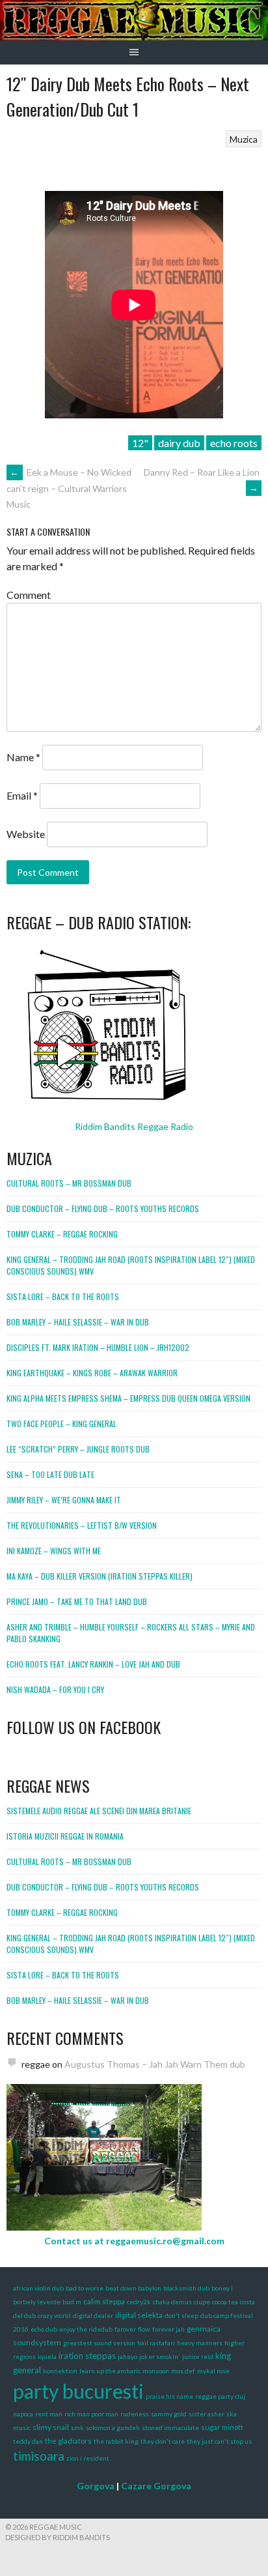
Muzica (244, 139)
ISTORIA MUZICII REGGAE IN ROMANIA (65, 1836)
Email (22, 795)
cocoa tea (225, 2302)
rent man (49, 2414)
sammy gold (169, 2414)
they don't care (163, 2441)
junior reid (198, 2356)
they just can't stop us (219, 2441)
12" (140, 443)
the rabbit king (116, 2441)
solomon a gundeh (113, 2427)
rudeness (135, 2414)
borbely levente (37, 2302)
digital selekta (139, 2315)
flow (144, 2329)
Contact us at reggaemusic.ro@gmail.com (134, 2241)
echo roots (234, 443)
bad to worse (85, 2288)
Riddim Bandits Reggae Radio (134, 1126)
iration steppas (87, 2356)
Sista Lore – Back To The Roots (63, 1296)
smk (77, 2427)
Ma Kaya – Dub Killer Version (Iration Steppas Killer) (100, 1576)
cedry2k (139, 2302)
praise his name (169, 2396)
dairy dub (179, 443)
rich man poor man (91, 2414)
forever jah (168, 2329)
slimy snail (51, 2427)
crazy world (54, 2315)
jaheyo (127, 2356)
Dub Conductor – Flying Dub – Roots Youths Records (103, 1208)
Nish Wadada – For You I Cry (55, 1689)
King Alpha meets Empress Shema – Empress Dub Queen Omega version (128, 1398)
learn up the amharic (110, 2371)
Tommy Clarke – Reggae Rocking (62, 1234)
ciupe (202, 2302)
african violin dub (38, 2288)
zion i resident (88, 2458)
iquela (47, 2356)
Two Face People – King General (61, 1424)
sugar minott (222, 2427)
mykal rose (213, 2371)
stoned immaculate (170, 2427)
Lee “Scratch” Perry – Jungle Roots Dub (78, 1449)
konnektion (60, 2371)
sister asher (207, 2414)
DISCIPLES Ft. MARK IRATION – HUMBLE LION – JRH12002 (98, 1347)
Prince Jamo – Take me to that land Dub (77, 1601)
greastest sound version (99, 2343)
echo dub (44, 2329)
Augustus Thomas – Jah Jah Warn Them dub (155, 2064)
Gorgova (96, 2486)
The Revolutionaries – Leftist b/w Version (82, 1525)
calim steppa (104, 2301)
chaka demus (172, 2302)
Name (23, 757)
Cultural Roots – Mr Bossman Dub (69, 1183)
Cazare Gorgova (156, 2486)
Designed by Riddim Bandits (58, 2537)
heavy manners (200, 2343)
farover (125, 2329)
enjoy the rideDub (86, 2329)
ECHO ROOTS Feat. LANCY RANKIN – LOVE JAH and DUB (93, 1664)
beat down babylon (133, 2288)
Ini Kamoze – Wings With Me (54, 1551)
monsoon (156, 2371)
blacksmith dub (186, 2288)
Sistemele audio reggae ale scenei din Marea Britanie (99, 1811)
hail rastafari (156, 2343)
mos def (183, 2371)
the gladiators (68, 2441)
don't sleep (181, 2315)
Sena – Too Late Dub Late (50, 1474)
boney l (222, 2288)
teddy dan (28, 2441)
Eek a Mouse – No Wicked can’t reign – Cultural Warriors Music (69, 488)
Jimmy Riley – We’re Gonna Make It (64, 1500)
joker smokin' (160, 2356)
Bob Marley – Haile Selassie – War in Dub (78, 1322)
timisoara (39, 2456)
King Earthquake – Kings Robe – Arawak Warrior (92, 1373)
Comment (29, 595)
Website (26, 834)
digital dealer (93, 2315)
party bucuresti (78, 2391)
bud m (72, 2302)
